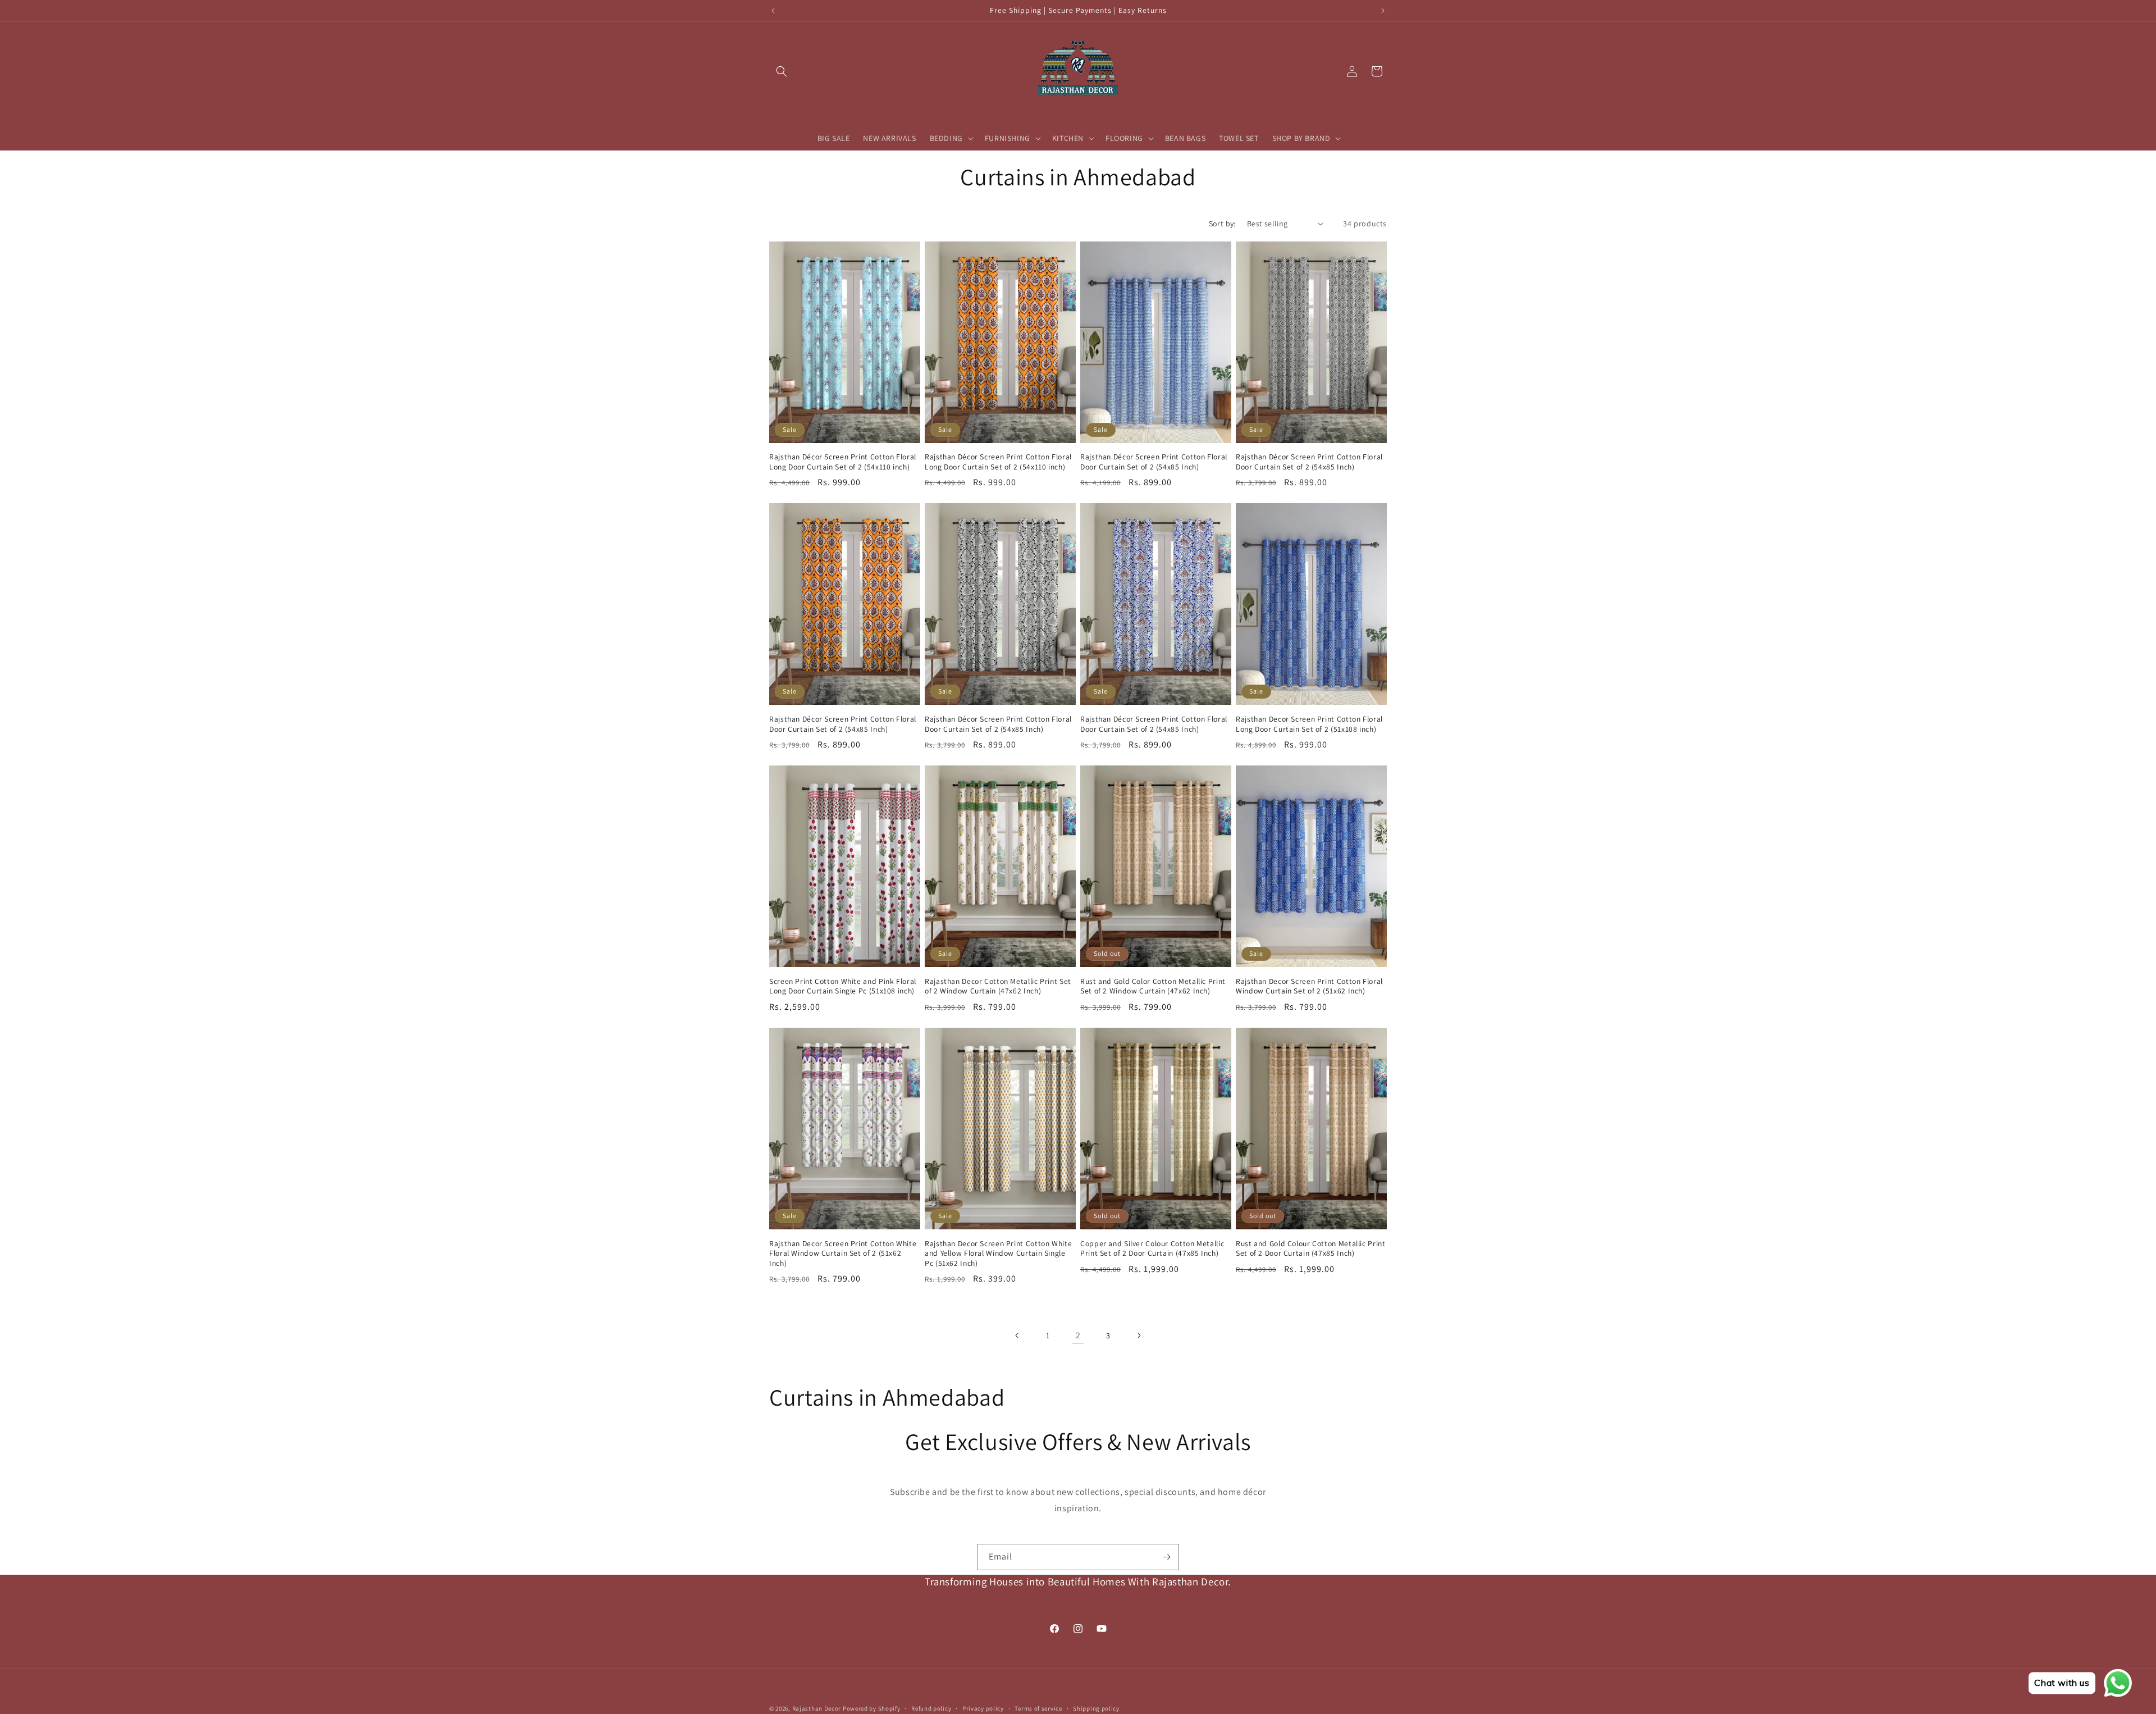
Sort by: (1222, 224)
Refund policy (931, 1708)
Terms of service (1038, 1708)
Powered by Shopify (872, 1708)
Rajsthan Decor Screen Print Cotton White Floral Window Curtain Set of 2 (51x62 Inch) (843, 1253)
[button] (782, 71)
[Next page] (1139, 1335)
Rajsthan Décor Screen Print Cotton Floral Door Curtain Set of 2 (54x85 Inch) (1154, 462)
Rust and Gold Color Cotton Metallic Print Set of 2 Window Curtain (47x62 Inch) (1153, 986)
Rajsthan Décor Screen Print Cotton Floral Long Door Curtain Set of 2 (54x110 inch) (843, 462)
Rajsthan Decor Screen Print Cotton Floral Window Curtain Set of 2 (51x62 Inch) (1309, 986)
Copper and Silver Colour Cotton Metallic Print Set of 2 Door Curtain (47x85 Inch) (1152, 1249)
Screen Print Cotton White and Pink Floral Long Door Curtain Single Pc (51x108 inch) (843, 986)
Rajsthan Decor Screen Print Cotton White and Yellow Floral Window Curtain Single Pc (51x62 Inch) (998, 1253)
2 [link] (1078, 1335)
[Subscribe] (1166, 1557)
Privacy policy (983, 1708)
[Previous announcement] (773, 11)
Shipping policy (1096, 1708)
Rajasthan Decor (817, 1708)
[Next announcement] (1383, 11)
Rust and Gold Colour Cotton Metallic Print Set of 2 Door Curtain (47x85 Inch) (1310, 1249)
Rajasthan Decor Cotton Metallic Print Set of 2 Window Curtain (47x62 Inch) (998, 986)
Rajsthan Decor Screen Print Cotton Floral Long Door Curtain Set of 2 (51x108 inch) (1309, 724)
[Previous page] (1017, 1335)
